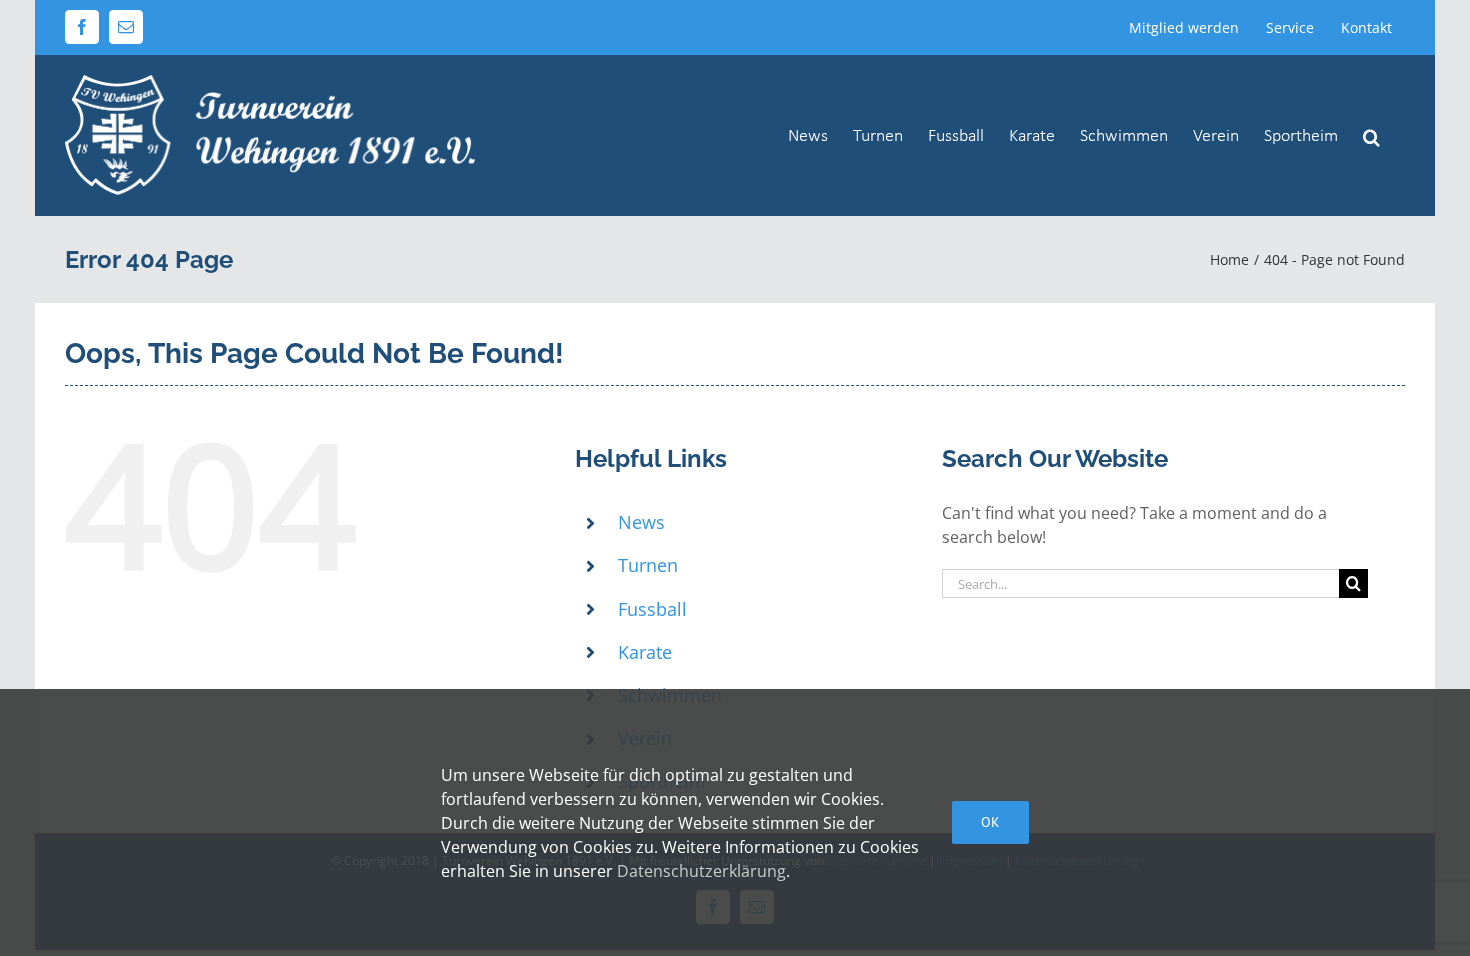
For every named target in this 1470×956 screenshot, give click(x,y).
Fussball (652, 609)
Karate (645, 652)
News (641, 522)
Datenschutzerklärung (701, 871)
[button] (1371, 135)
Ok (990, 822)
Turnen (648, 565)
